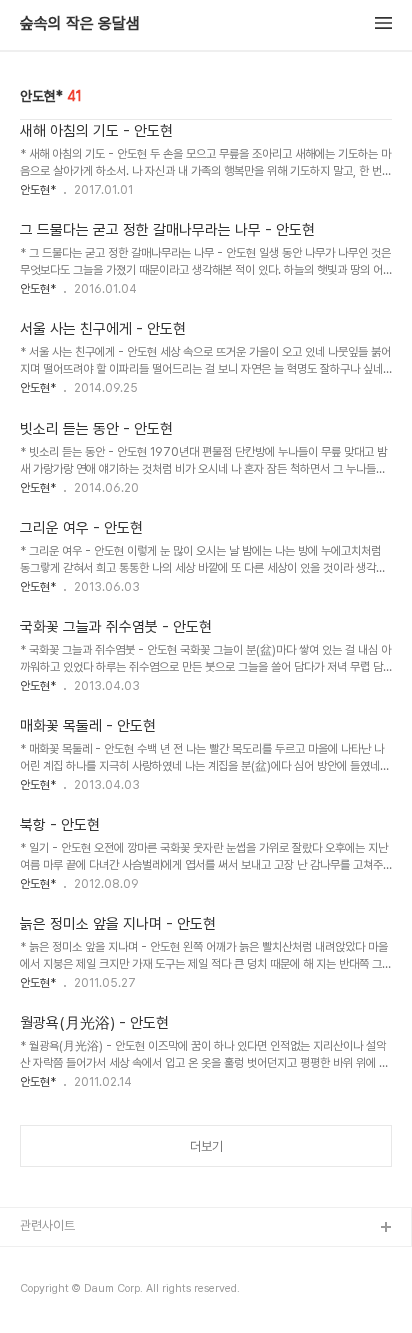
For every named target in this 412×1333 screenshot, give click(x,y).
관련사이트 (47, 1225)
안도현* (38, 190)
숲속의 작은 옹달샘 (80, 24)
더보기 (206, 1146)
